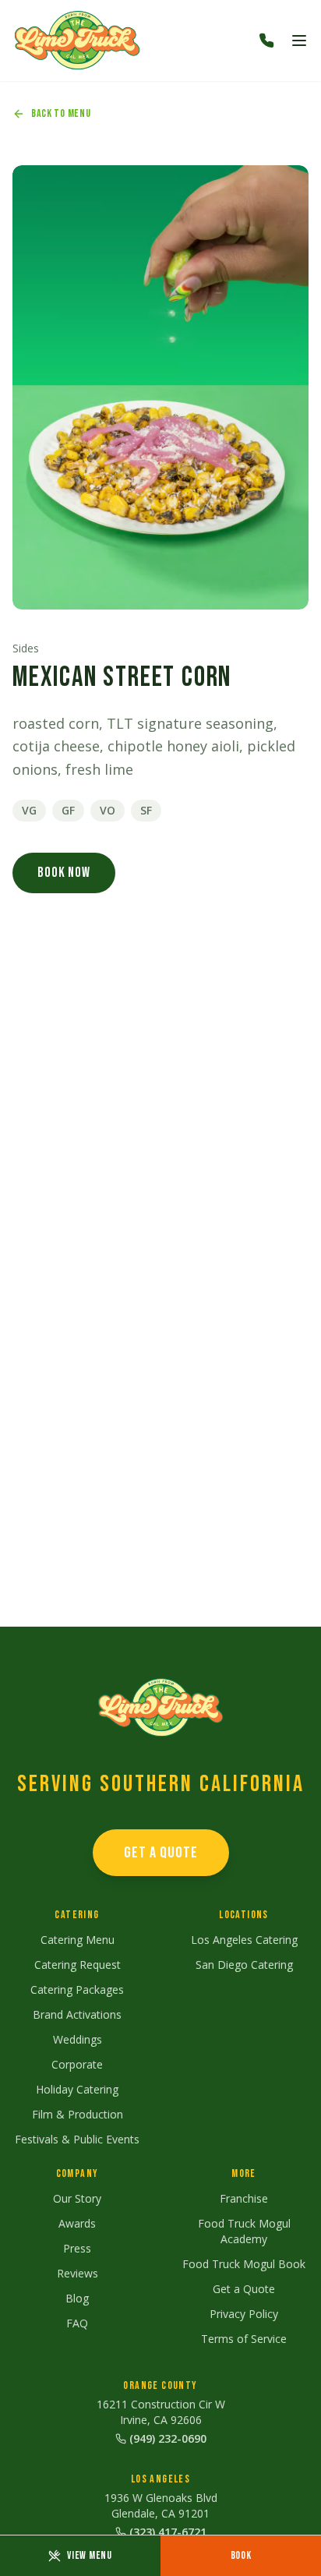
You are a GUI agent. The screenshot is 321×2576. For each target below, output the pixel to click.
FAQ (77, 2323)
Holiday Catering (77, 2089)
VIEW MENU (89, 2555)
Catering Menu (78, 1940)
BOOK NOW (64, 873)
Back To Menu (61, 113)
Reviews (78, 2273)
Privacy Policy (244, 2314)
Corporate (77, 2064)
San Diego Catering (244, 1965)
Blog (77, 2298)
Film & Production (78, 2114)
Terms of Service (244, 2339)
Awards (77, 2223)
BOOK (241, 2555)
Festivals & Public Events (77, 2139)
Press (77, 2248)
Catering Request (78, 1965)
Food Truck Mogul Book (244, 2264)
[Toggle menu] (299, 41)
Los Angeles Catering (244, 1940)
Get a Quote (244, 2289)
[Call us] (266, 41)
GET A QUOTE (161, 1853)
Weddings (78, 2039)
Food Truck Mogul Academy (244, 2231)
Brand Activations (77, 2014)
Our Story (77, 2198)
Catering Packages (77, 1989)
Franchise (244, 2198)
